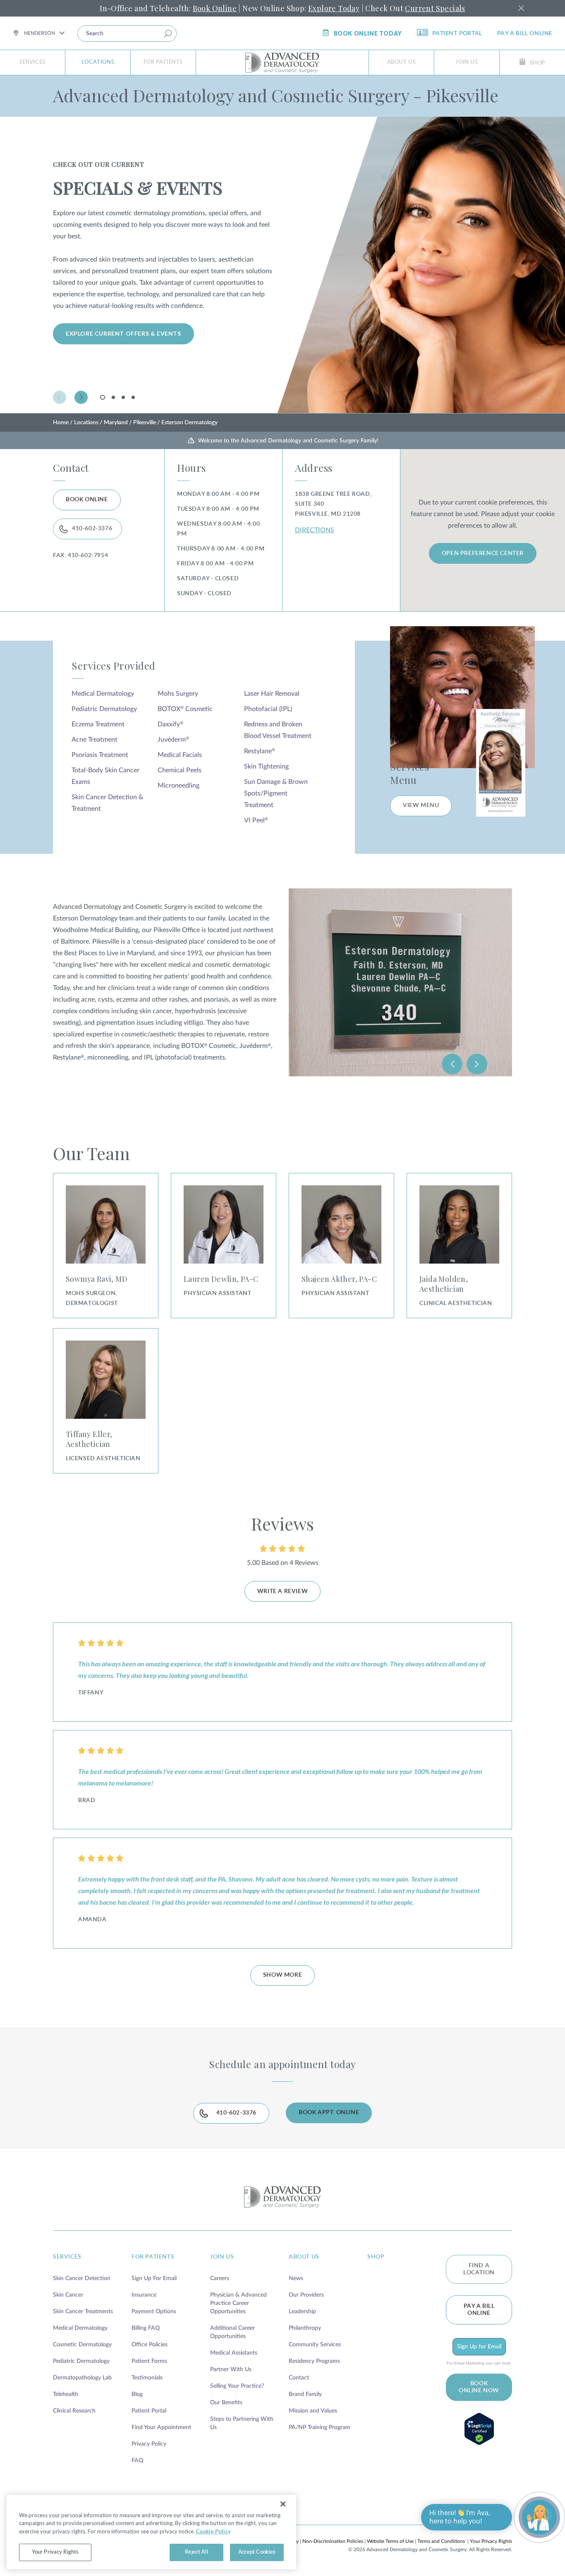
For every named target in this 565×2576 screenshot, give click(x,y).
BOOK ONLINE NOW (479, 2387)
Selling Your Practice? (237, 2386)
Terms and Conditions (441, 2541)
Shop (537, 63)
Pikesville (145, 423)
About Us (402, 62)
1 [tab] (104, 399)
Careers (220, 2278)
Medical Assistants (234, 2353)
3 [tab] (123, 397)
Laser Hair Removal (272, 694)
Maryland (116, 423)
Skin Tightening (266, 767)
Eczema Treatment (98, 724)
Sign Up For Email (154, 2278)
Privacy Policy (149, 2444)
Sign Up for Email (479, 2347)
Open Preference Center (483, 553)
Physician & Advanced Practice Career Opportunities (238, 2303)
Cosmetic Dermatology (82, 2345)
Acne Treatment (95, 740)
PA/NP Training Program (320, 2427)
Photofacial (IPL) (268, 709)
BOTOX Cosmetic (185, 709)
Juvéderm (173, 740)
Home (61, 423)
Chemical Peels (180, 770)
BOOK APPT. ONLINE (329, 2112)
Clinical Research (74, 2411)
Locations (98, 62)
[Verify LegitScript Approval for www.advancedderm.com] (479, 2429)
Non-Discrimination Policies (333, 2541)
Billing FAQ (146, 2328)
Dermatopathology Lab (82, 2378)
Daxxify (170, 724)
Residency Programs (314, 2361)
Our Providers (306, 2295)
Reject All (196, 2552)
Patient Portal (457, 34)
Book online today (368, 33)
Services (32, 62)
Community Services (315, 2345)
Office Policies (150, 2345)
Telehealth (66, 2394)
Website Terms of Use (390, 2541)
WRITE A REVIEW (282, 1591)
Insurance (144, 2295)
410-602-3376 (92, 529)
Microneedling (178, 786)
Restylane (260, 751)
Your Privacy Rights (491, 2541)
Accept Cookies (257, 2552)
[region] (151, 2532)
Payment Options (154, 2312)
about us (304, 2257)
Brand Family (305, 2394)
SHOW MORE (282, 1975)
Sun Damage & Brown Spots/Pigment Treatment (276, 793)
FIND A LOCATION (479, 2269)
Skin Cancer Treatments (83, 2312)
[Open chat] (539, 2517)
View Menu (421, 805)
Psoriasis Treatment (100, 755)
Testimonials (147, 2378)
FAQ (137, 2461)
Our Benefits (226, 2403)
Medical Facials (180, 755)
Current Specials (435, 8)
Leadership (302, 2312)
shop (376, 2257)
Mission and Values (313, 2411)
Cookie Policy (213, 2531)
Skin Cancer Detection (82, 2278)
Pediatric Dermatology (104, 709)
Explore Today (334, 8)
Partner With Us (231, 2369)
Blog (137, 2394)
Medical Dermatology (103, 694)
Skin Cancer (68, 2295)
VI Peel (256, 820)
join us (222, 2257)
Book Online (215, 8)
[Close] (283, 2504)
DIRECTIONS (315, 530)
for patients (153, 2257)
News (296, 2278)
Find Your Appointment (161, 2427)
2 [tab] (113, 397)
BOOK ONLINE (87, 500)
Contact (299, 2378)
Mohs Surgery (178, 694)
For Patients (163, 62)
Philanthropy (305, 2328)
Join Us (467, 62)
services (67, 2257)
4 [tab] (133, 397)
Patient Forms (149, 2361)
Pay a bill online (525, 34)
